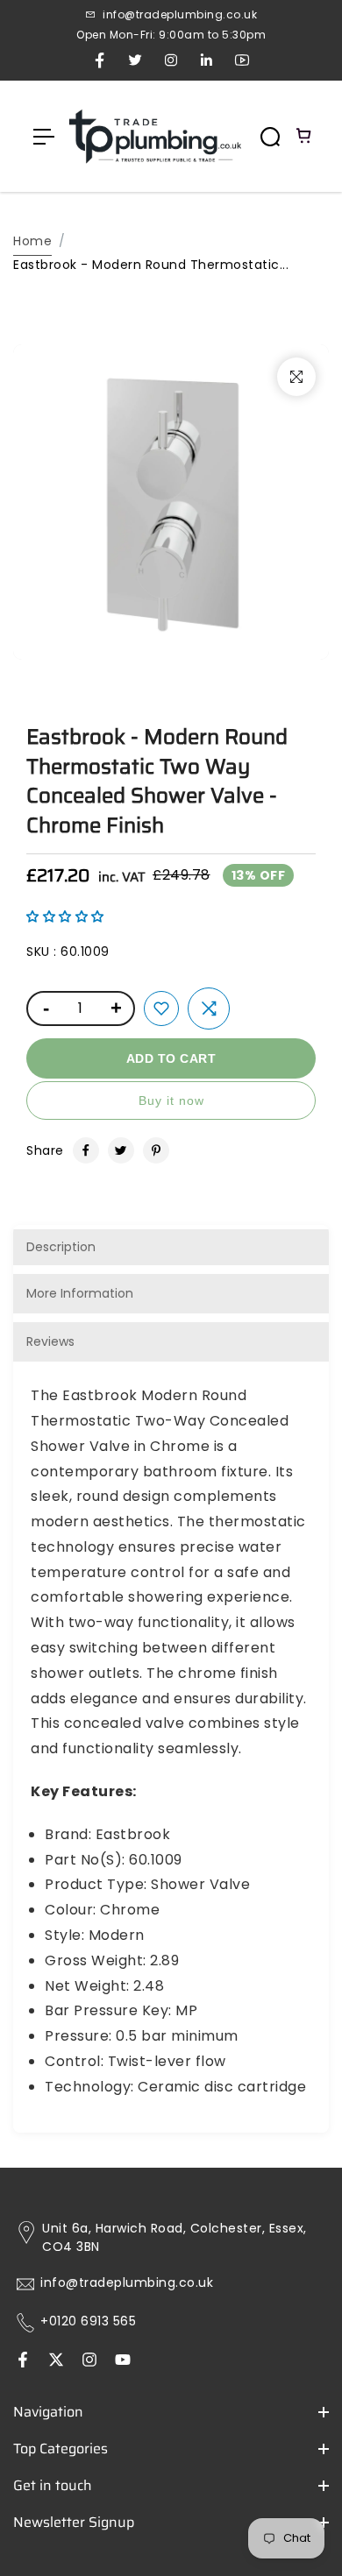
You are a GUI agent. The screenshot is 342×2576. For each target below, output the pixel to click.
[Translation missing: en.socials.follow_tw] (56, 2361)
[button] (65, 916)
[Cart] (304, 137)
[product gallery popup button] (296, 377)
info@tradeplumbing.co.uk (127, 2283)
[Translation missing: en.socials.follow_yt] (123, 2361)
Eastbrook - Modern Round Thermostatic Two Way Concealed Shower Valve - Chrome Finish (157, 781)
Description (61, 1247)
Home (32, 241)
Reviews (50, 1341)
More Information (80, 1293)
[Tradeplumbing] (154, 136)
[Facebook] (86, 1150)
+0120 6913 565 (88, 2321)
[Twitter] (121, 1150)
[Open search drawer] (270, 137)
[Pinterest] (156, 1150)
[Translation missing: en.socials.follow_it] (89, 2361)
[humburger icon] (44, 137)
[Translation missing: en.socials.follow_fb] (23, 2361)
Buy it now (171, 1100)
